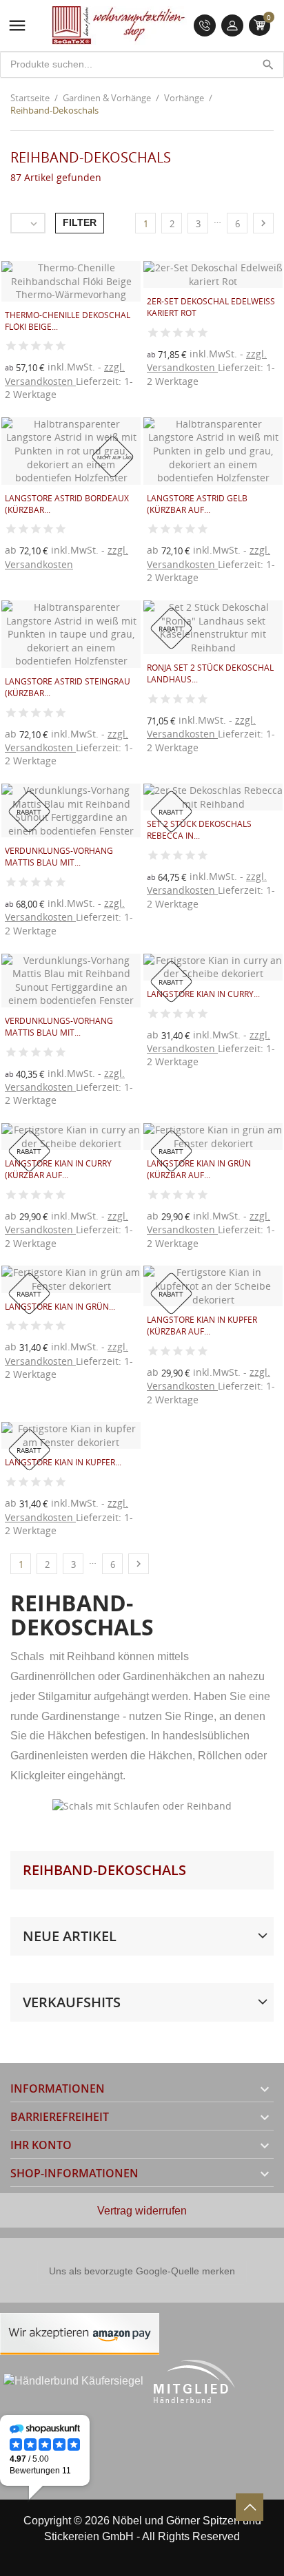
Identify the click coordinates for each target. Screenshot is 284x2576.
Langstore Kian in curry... (203, 994)
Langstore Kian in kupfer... (63, 1462)
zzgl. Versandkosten (65, 374)
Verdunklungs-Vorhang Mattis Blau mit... (59, 857)
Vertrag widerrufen (142, 2211)
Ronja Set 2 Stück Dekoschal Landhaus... (210, 673)
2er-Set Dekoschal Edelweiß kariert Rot (211, 307)
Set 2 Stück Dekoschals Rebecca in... (199, 830)
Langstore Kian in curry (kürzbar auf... (58, 1169)
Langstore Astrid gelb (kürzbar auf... (197, 504)
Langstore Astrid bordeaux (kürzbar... (67, 504)
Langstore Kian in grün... (60, 1307)
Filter (80, 222)
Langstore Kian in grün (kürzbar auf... (199, 1169)
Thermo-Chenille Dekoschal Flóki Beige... (68, 321)
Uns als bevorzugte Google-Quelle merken (142, 2271)
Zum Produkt (168, 392)
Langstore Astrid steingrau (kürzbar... (68, 687)
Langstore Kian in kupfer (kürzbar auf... (202, 1326)
